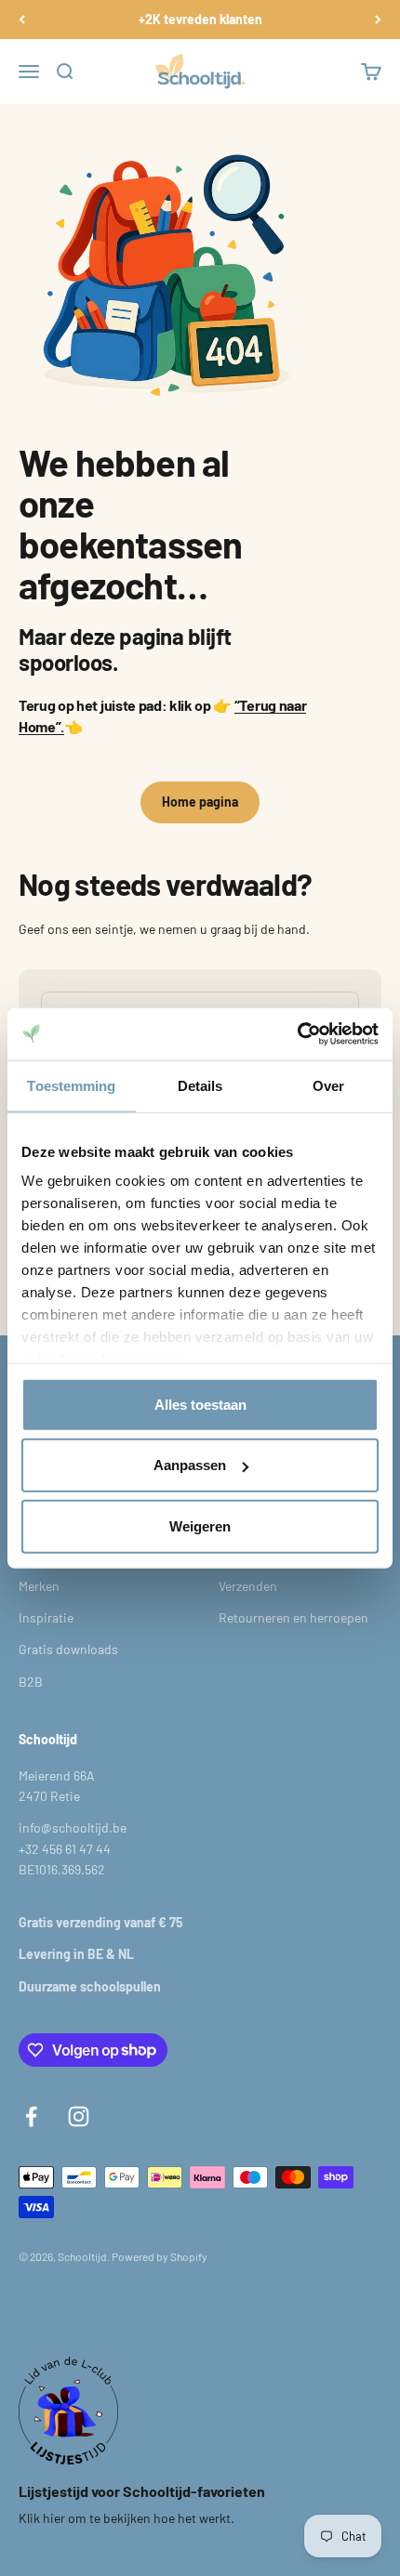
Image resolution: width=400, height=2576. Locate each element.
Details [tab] (200, 1085)
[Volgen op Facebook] (31, 2116)
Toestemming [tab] (71, 1085)
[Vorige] (22, 20)
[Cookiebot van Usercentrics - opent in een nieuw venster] (297, 1034)
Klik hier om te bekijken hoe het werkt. (127, 2518)
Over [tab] (328, 1085)
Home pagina (200, 802)
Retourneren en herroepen (293, 1617)
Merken (39, 1586)
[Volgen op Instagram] (79, 2116)
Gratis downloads (68, 1649)
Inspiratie (46, 1617)
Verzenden (248, 1586)
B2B (31, 1682)
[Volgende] (378, 20)
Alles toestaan (200, 1404)
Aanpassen (190, 1465)
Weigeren (200, 1525)
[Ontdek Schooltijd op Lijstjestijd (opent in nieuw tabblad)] (68, 2411)
